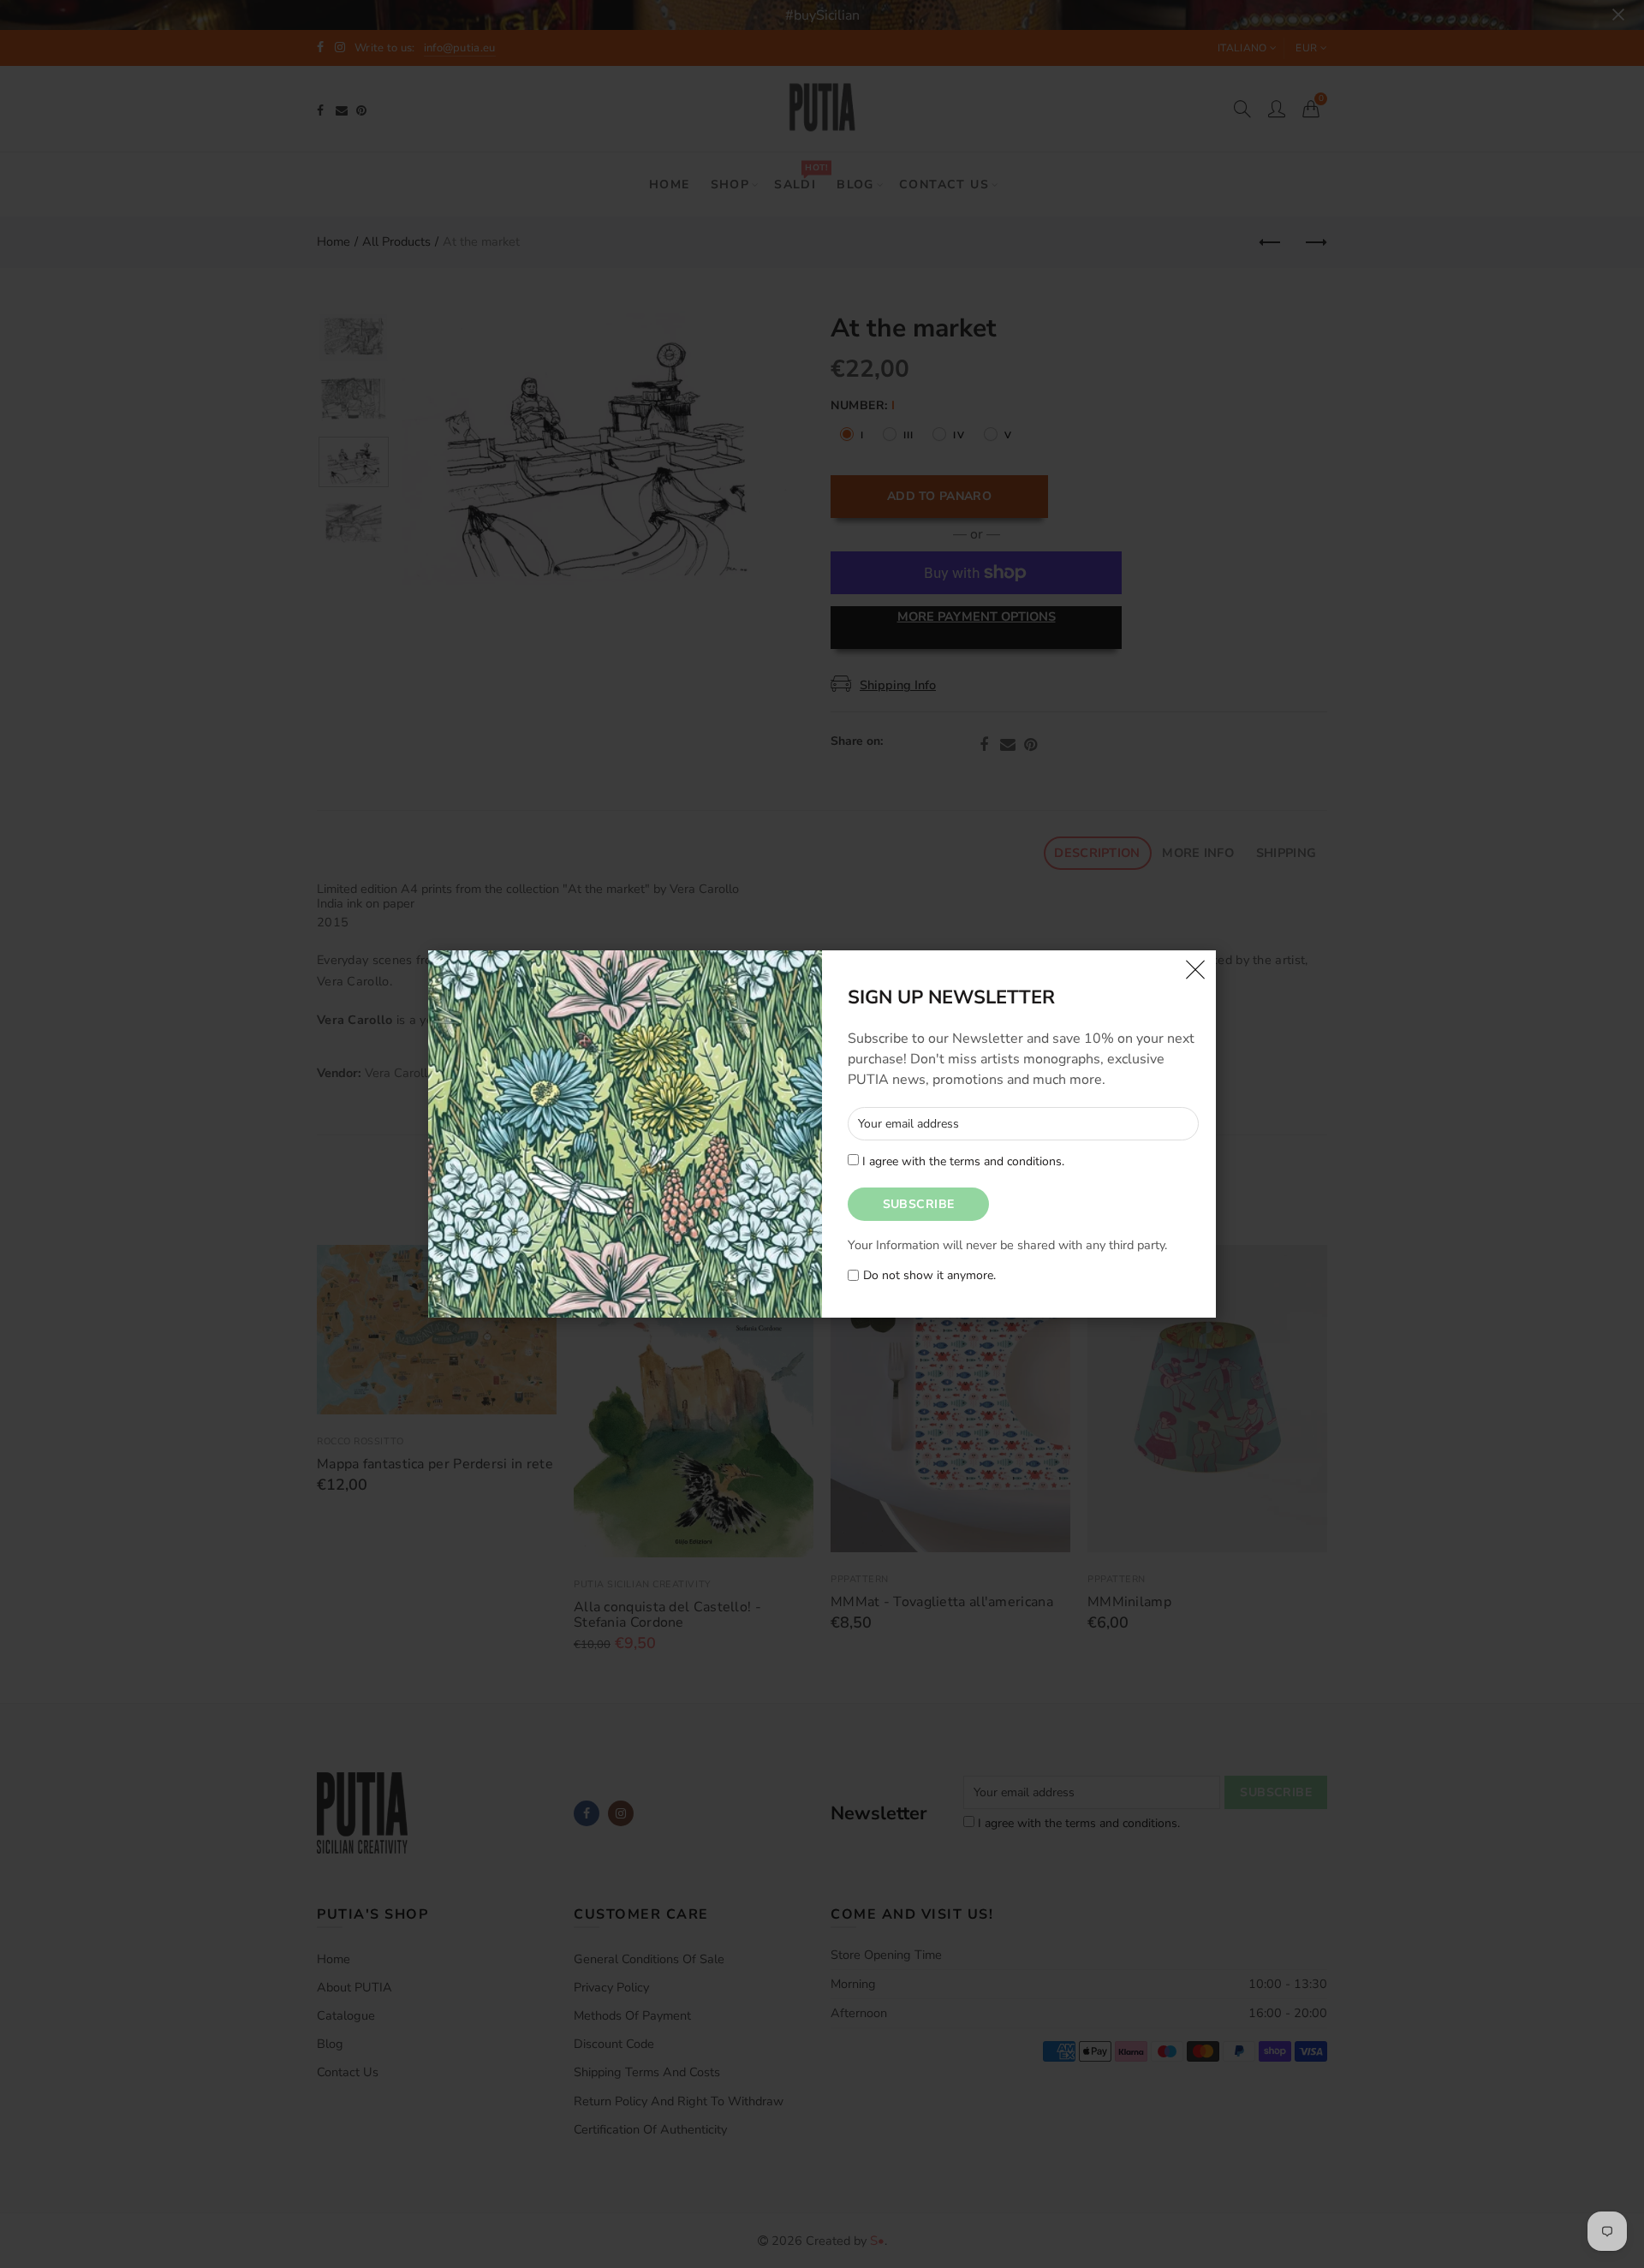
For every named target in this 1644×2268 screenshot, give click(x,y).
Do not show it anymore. (929, 1276)
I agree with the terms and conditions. (962, 1161)
